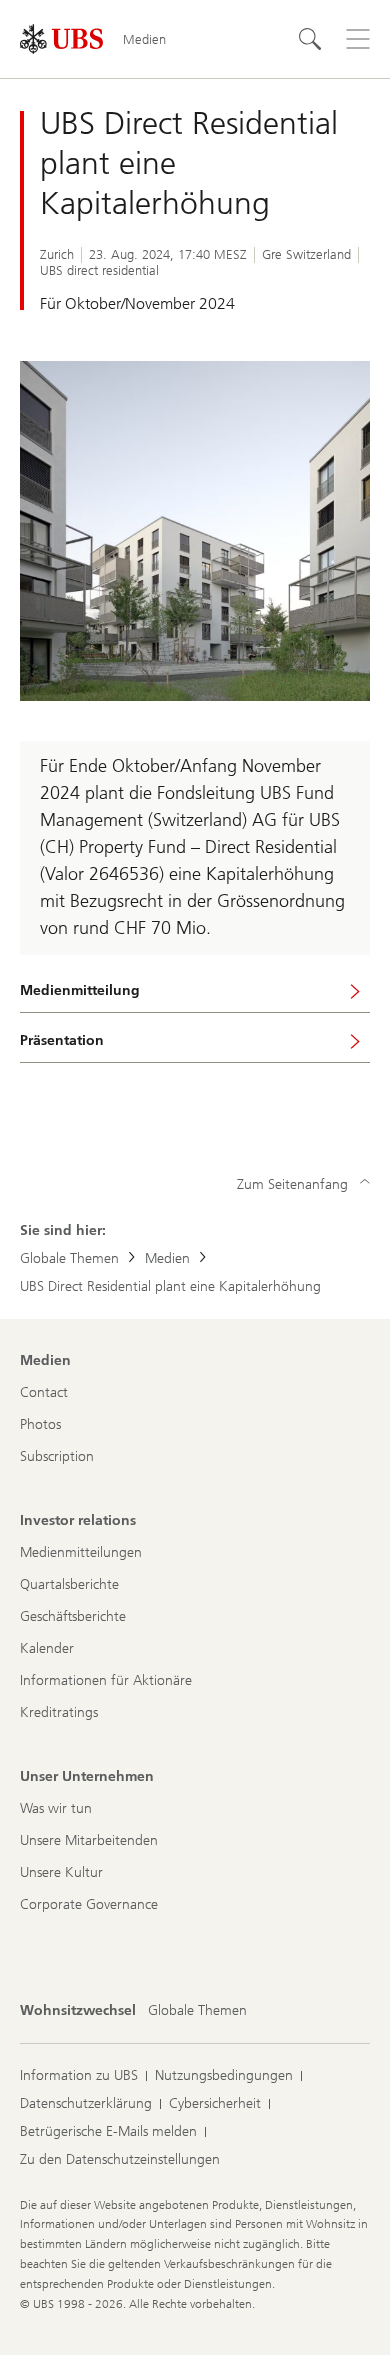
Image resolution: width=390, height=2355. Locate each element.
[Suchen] (310, 39)
